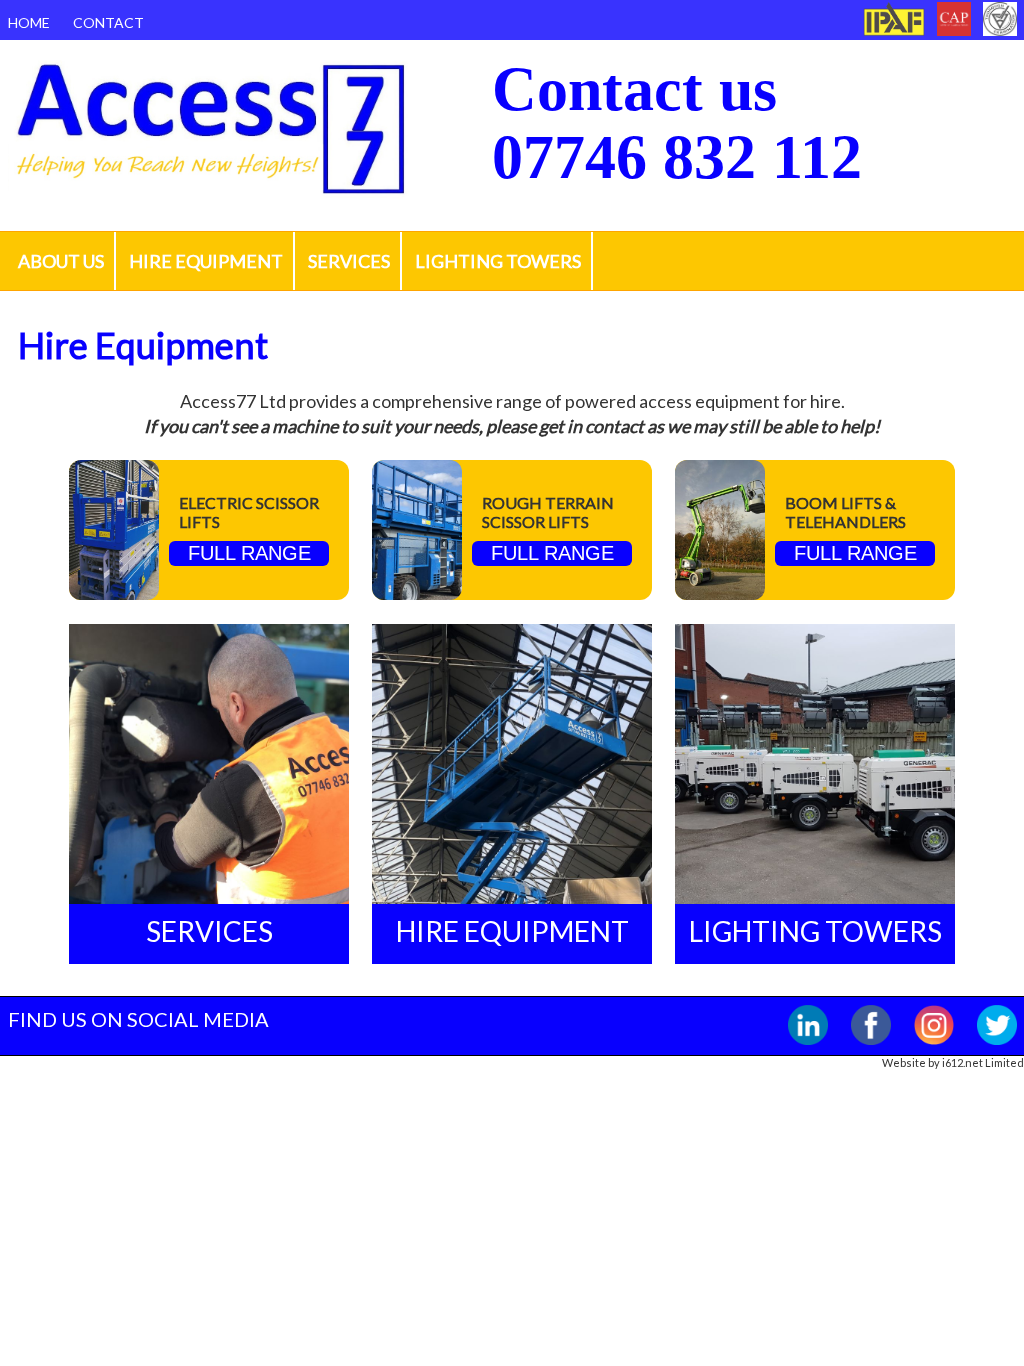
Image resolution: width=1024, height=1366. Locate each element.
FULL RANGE (249, 553)
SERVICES (349, 261)
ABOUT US (61, 261)
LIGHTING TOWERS (498, 261)
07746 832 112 (677, 157)
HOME (29, 22)
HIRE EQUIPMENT (206, 261)
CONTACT (108, 22)
